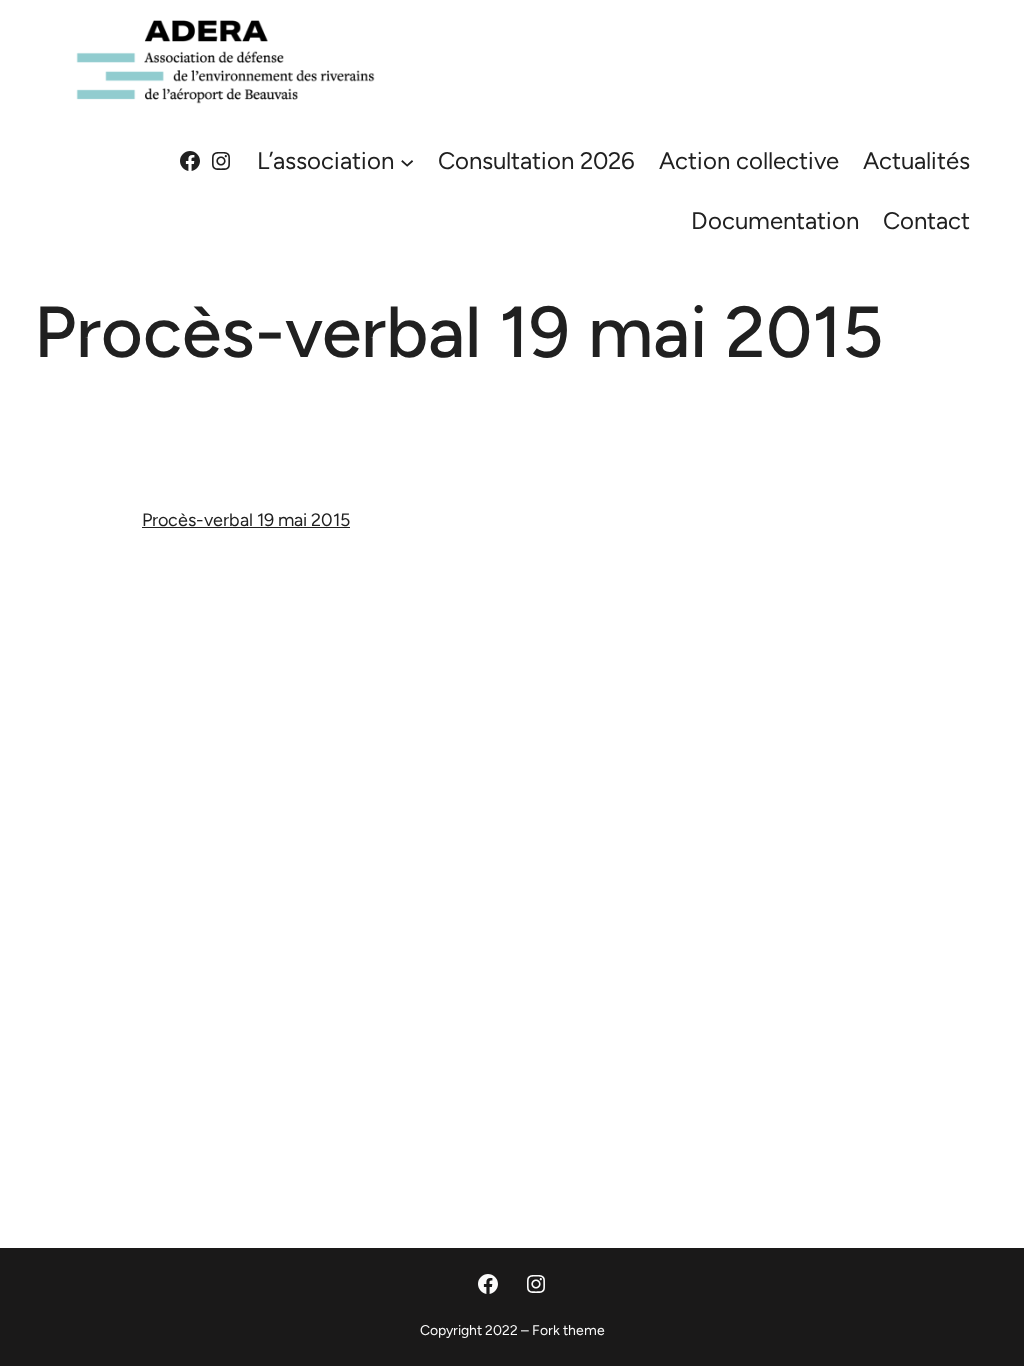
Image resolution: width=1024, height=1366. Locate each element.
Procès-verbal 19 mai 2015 (246, 520)
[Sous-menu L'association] (407, 161)
